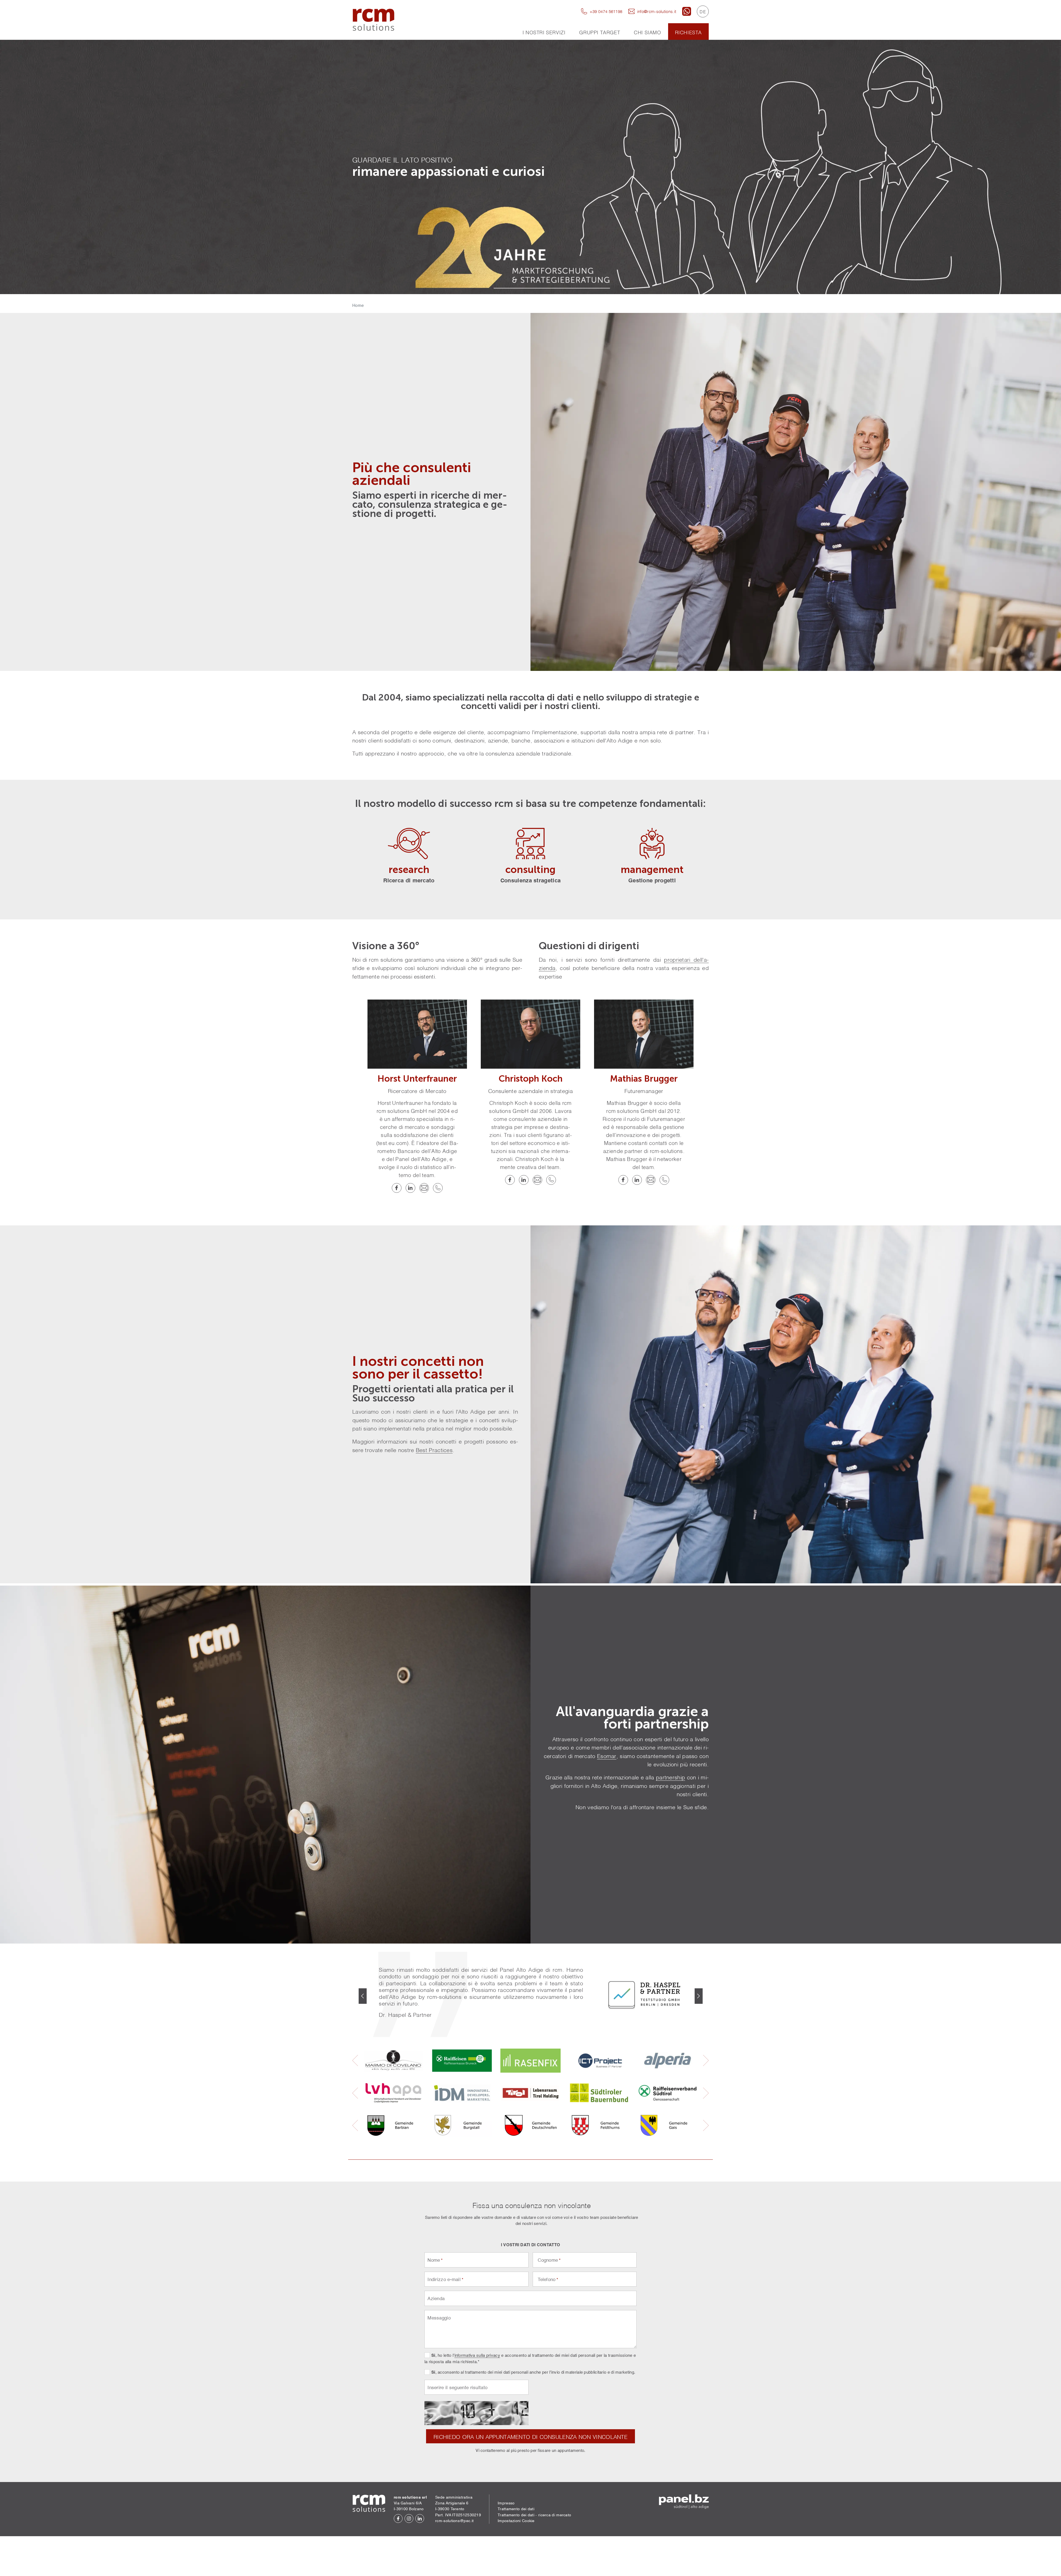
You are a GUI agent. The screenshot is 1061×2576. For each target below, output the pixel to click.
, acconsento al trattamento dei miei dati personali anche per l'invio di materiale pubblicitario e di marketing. (533, 2372)
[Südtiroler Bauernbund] (599, 2093)
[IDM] (462, 2093)
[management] (652, 844)
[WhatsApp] (686, 11)
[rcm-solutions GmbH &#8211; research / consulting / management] (373, 20)
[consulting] (530, 844)
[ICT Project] (599, 2061)
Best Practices (434, 1450)
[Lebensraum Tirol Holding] (530, 2093)
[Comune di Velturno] (599, 2125)
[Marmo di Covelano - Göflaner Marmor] (393, 2061)
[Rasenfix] (530, 2061)
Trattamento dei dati (516, 2509)
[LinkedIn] (410, 1188)
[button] (363, 1996)
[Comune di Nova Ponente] (530, 2125)
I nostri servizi (544, 32)
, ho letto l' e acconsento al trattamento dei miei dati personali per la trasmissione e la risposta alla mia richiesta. (530, 2359)
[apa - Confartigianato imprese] (393, 2093)
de (703, 11)
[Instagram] (409, 2519)
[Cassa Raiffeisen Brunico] (462, 2061)
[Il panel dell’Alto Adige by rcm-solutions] (684, 2502)
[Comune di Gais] (668, 2125)
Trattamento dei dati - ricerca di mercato (534, 2515)
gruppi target (600, 32)
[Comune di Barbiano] (393, 2125)
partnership (670, 1777)
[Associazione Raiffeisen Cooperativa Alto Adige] (668, 2093)
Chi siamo (647, 32)
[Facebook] (397, 1188)
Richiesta (688, 32)
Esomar (607, 1756)
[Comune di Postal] (462, 2125)
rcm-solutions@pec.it (454, 2521)
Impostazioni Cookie (516, 2521)
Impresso (506, 2503)
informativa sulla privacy (477, 2355)
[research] (409, 844)
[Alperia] (668, 2061)
